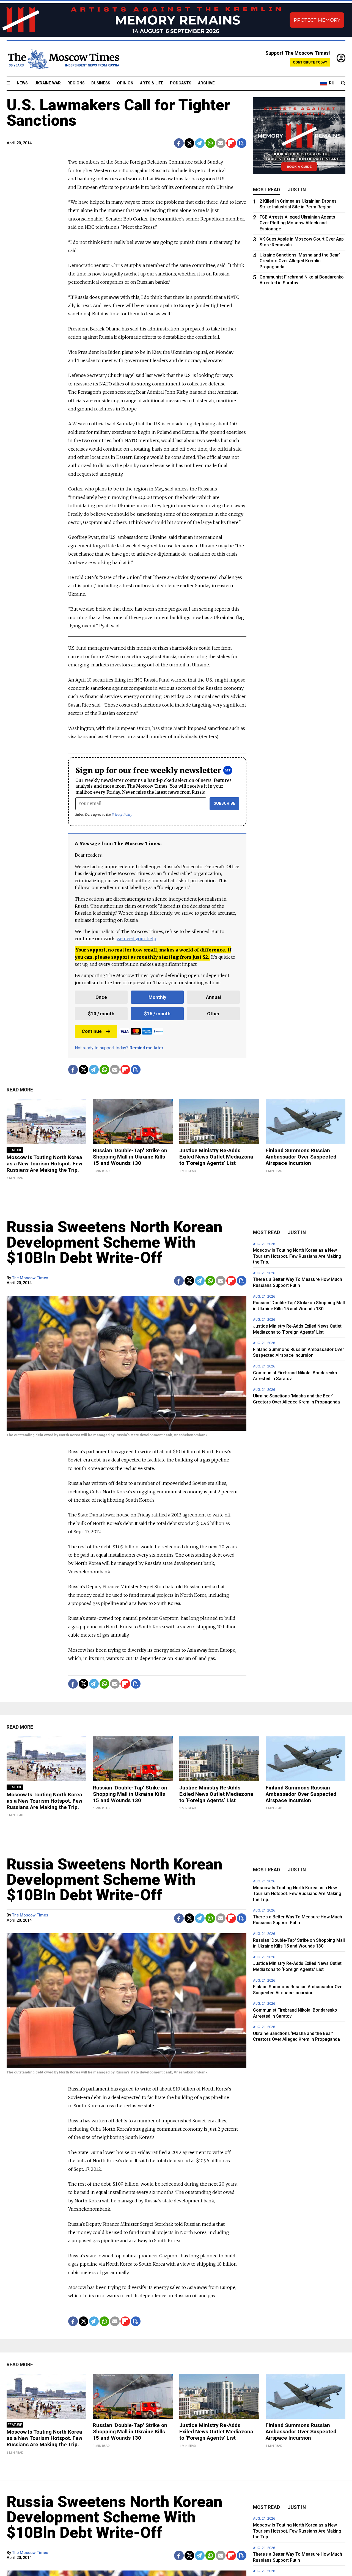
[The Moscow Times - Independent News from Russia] (63, 59)
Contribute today (310, 62)
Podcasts (181, 83)
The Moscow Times (30, 1278)
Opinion (125, 83)
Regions (76, 83)
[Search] (343, 83)
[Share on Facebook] (179, 143)
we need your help (136, 939)
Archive (206, 83)
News (22, 83)
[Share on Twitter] (189, 143)
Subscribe (225, 803)
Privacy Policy (122, 814)
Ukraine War (48, 83)
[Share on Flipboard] (231, 143)
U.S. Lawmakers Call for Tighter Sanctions (118, 113)
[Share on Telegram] (200, 143)
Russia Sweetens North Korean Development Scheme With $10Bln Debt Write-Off (115, 1242)
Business (101, 83)
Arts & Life (152, 83)
